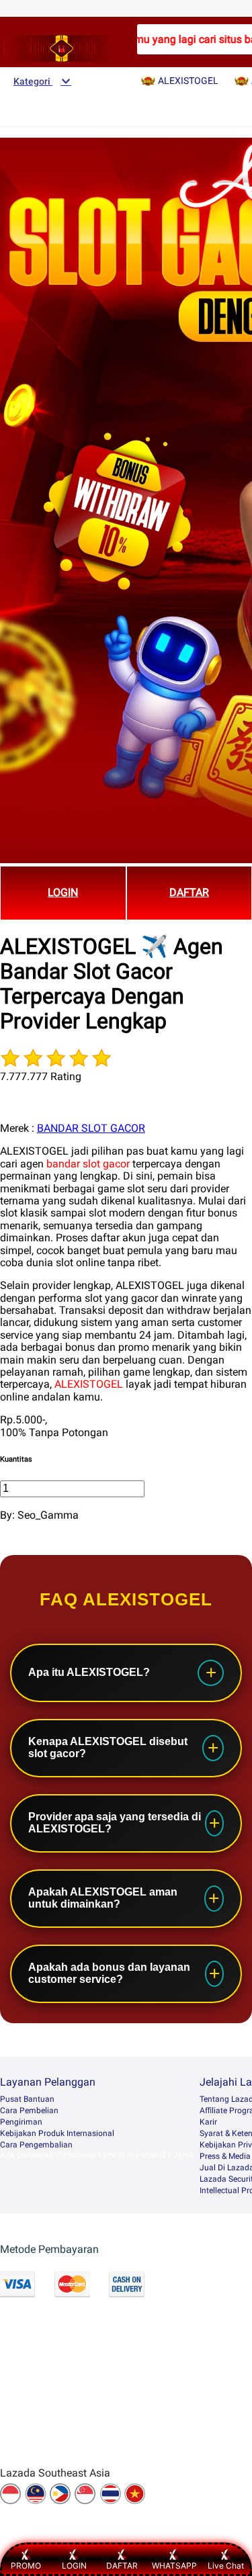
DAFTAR (122, 2566)
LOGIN (63, 892)
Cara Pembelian (29, 2111)
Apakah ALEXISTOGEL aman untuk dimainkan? (103, 1898)
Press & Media (225, 2156)
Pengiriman (21, 2122)
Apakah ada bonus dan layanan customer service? (109, 1973)
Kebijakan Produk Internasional (57, 2133)
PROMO (26, 2566)
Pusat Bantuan (27, 2099)
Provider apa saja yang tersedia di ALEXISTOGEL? (115, 1823)
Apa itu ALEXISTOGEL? (89, 1672)
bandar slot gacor (88, 1164)
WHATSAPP (174, 2566)
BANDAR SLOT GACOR (91, 1128)
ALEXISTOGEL (89, 1384)
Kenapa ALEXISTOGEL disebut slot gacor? (108, 1747)
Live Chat (226, 2566)
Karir (208, 2122)
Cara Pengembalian (36, 2145)
